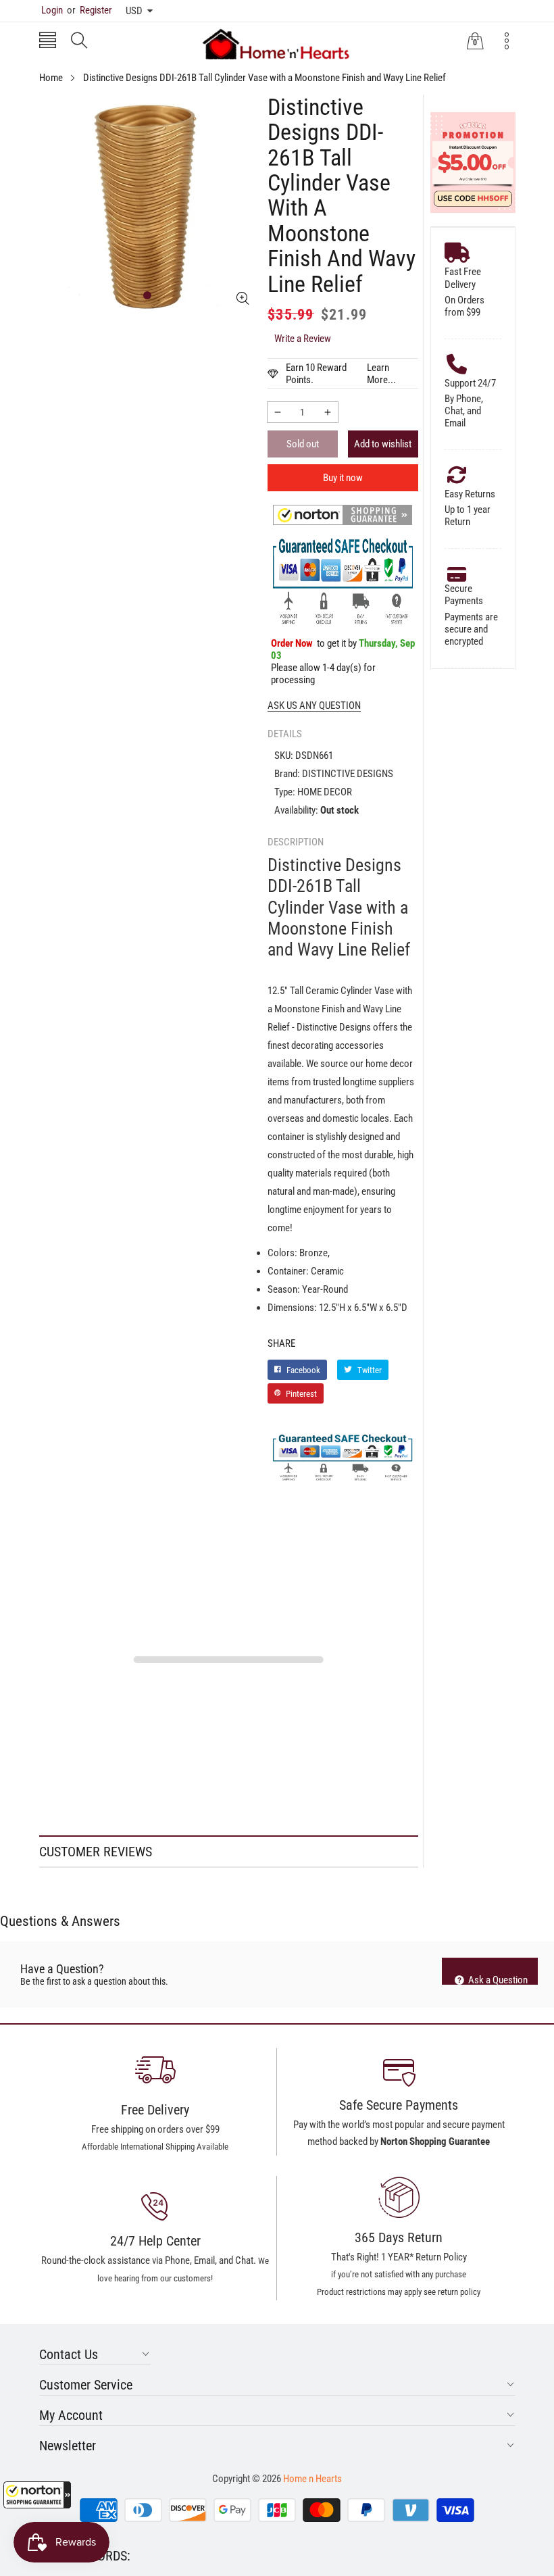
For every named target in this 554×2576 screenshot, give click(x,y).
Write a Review (303, 339)
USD (134, 11)
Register (90, 10)
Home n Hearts (312, 2479)
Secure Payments (464, 595)
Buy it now (343, 478)
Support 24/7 (470, 383)
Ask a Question (497, 1979)
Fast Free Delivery (463, 278)
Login (52, 10)
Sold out (303, 444)
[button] (37, 2495)
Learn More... (381, 374)
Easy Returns (470, 494)
